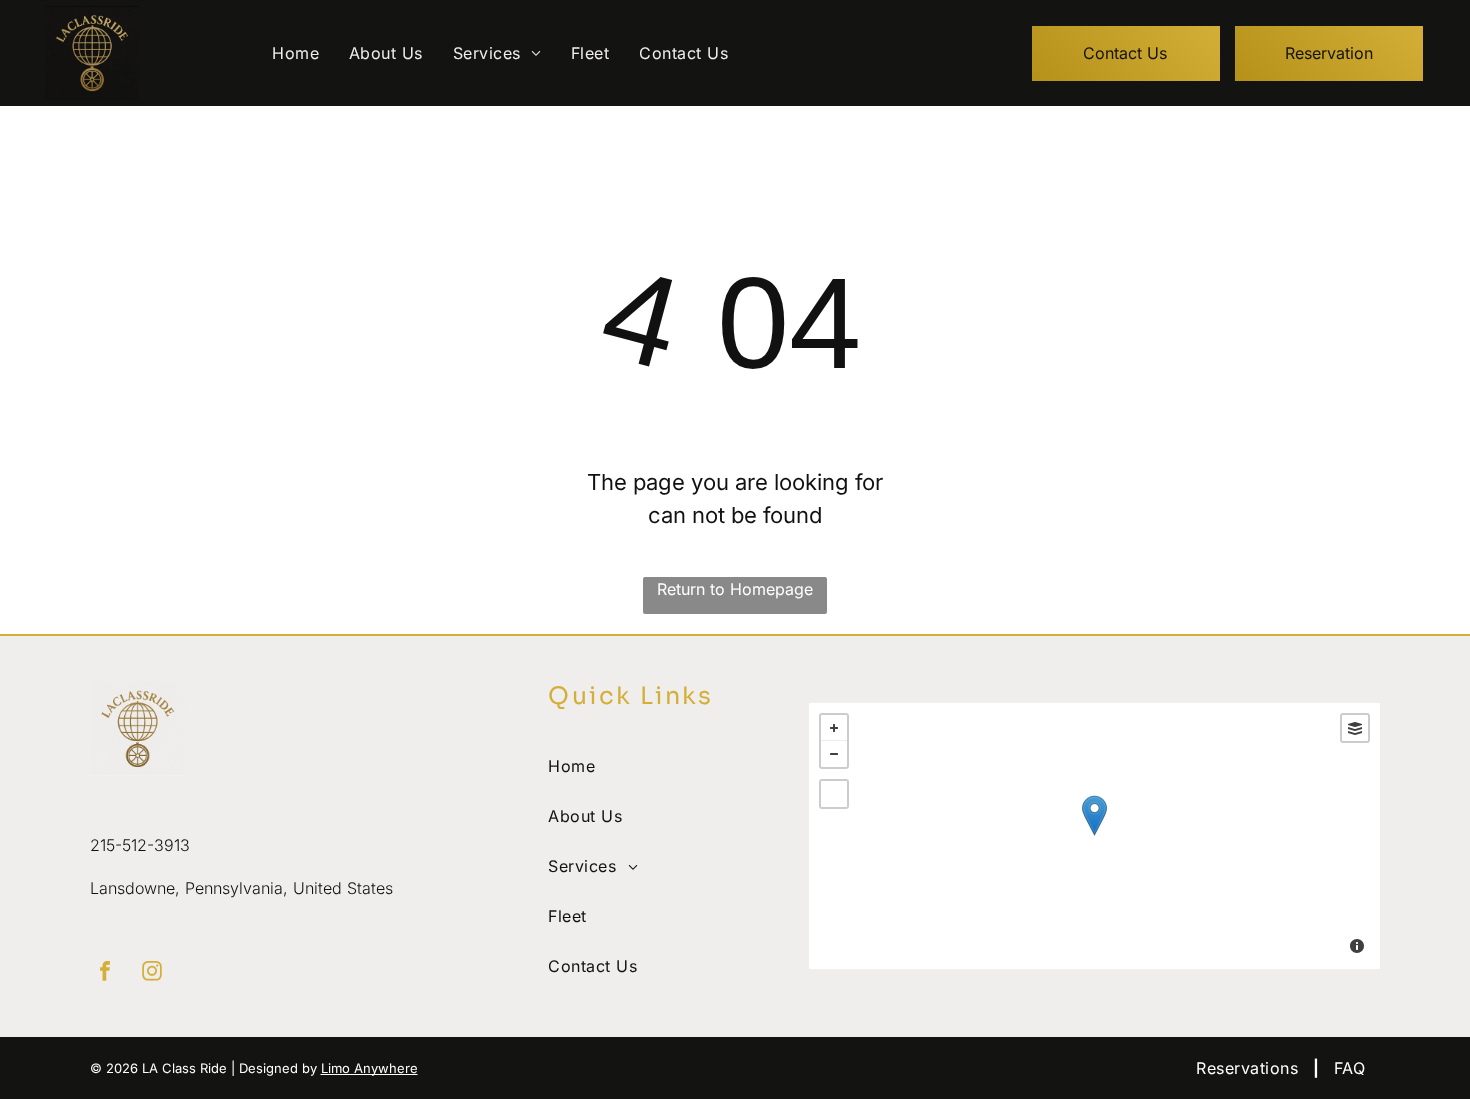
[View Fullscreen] (834, 794)
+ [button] (834, 728)
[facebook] (105, 973)
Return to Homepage (735, 589)
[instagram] (152, 973)
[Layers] (1355, 728)
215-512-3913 (140, 845)
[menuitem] (295, 53)
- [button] (834, 754)
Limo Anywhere (369, 1068)
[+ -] (1094, 836)
